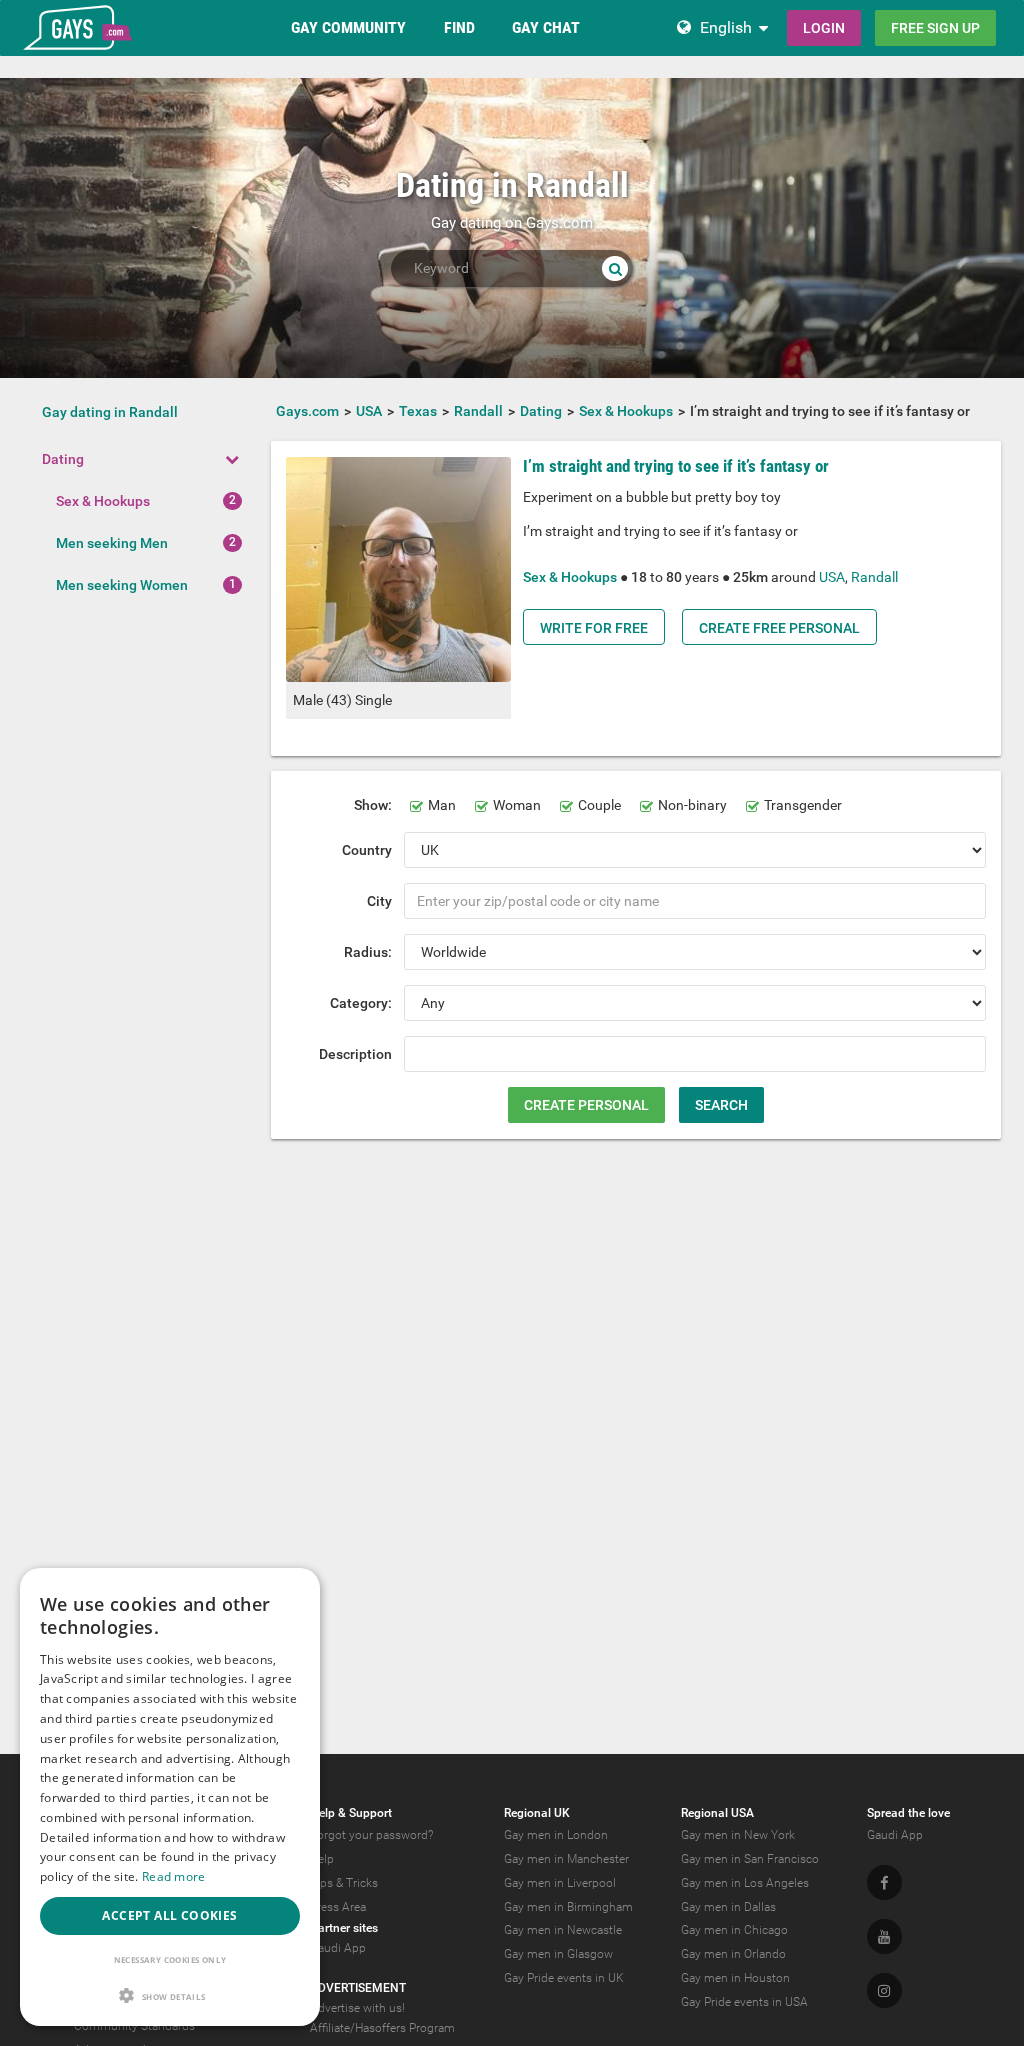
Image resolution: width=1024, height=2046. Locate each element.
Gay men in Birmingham (568, 1907)
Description (355, 1054)
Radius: (368, 952)
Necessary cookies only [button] (170, 1959)
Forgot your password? (371, 1835)
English (726, 27)
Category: (361, 1003)
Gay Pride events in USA (744, 2002)
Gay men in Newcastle (563, 1930)
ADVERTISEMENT (358, 1988)
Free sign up (935, 28)
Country (367, 850)
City (379, 901)
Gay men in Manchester (566, 1859)
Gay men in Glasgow (558, 1954)
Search (721, 1105)
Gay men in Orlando (733, 1954)
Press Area (338, 1907)
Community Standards (134, 2026)
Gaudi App (338, 1948)
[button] (170, 1995)
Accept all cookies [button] (169, 1915)
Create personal (586, 1105)
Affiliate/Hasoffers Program (382, 2028)
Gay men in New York (738, 1835)
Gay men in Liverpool (560, 1883)
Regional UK (537, 1813)
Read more (174, 1876)
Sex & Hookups (103, 501)
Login (824, 28)
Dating (63, 459)
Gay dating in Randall (110, 412)
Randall (874, 577)
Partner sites (344, 1928)
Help (322, 1859)
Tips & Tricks (344, 1883)
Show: (373, 805)
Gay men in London (556, 1835)
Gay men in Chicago (734, 1930)
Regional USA (717, 1813)
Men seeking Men (112, 543)
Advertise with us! (357, 2008)
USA (832, 577)
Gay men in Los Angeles (745, 1883)
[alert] (170, 1797)
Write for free (594, 628)
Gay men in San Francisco (750, 1859)
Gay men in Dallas (728, 1907)
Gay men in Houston (735, 1978)
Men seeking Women (122, 585)
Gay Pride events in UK (564, 1978)
